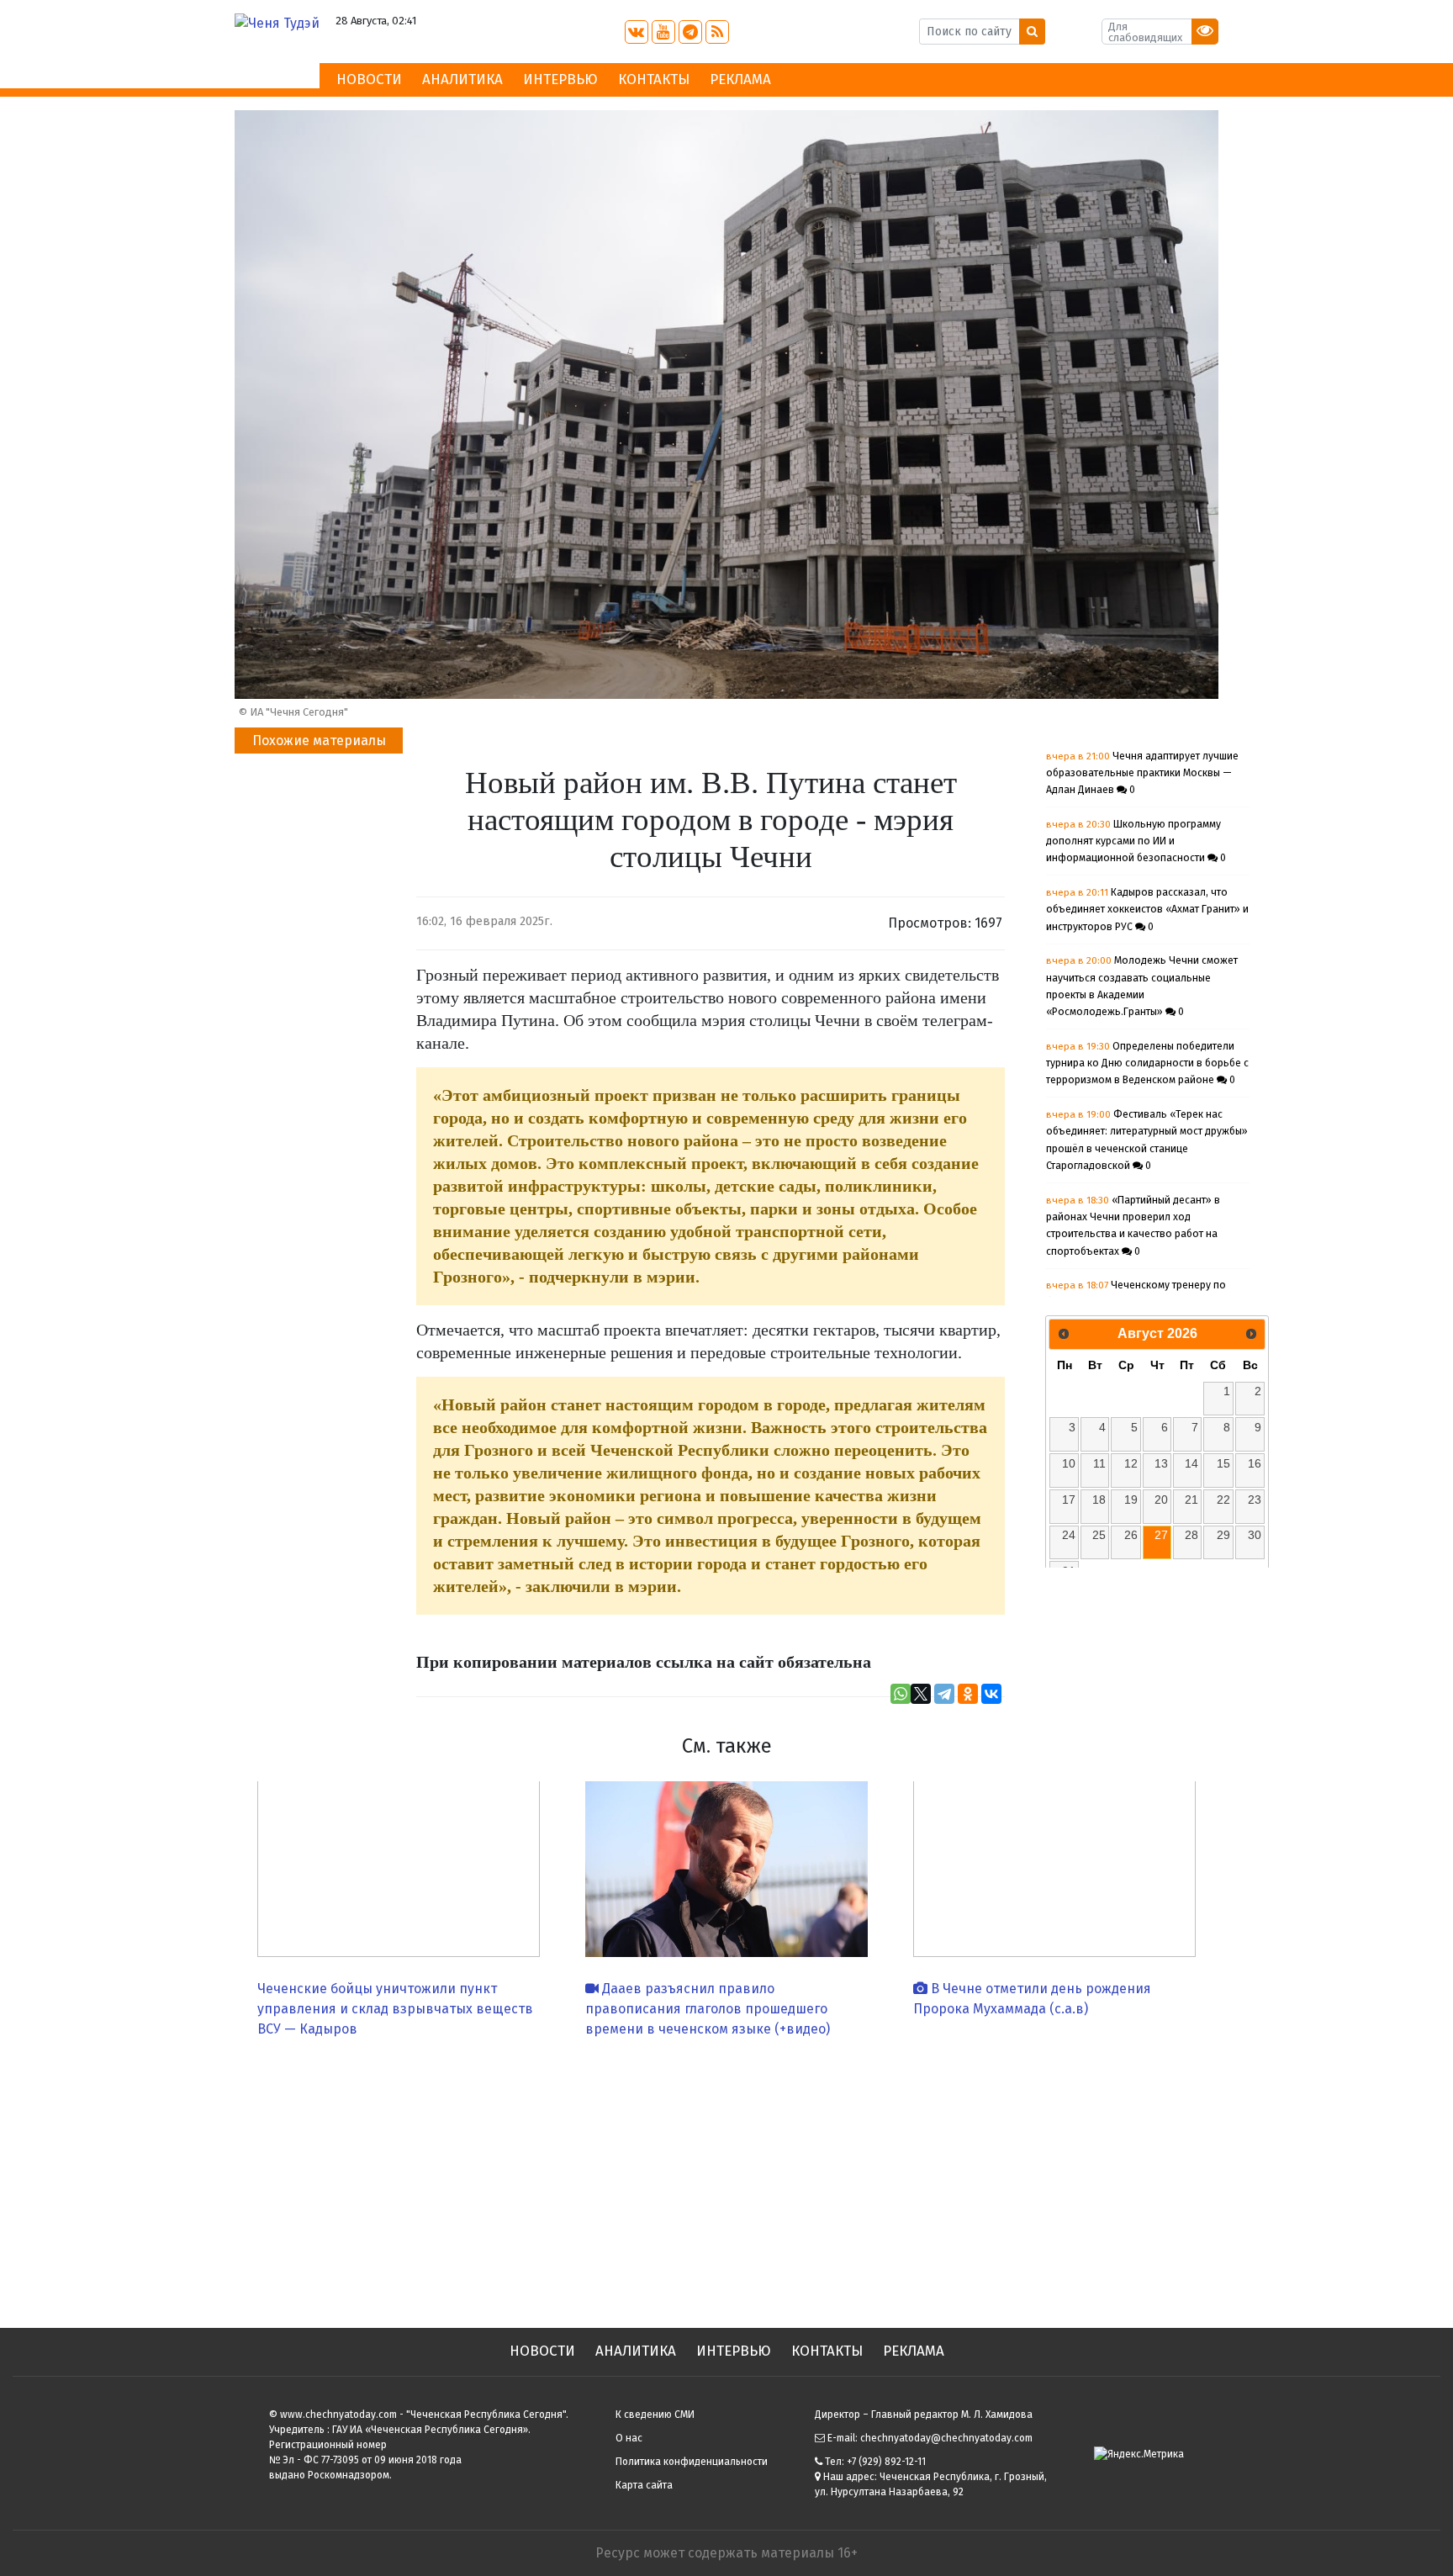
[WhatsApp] (901, 1694)
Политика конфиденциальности (692, 2462)
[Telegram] (944, 1694)
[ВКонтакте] (991, 1694)
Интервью (560, 79)
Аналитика (462, 79)
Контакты (654, 79)
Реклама (740, 79)
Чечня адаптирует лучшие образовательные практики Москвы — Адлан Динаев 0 (1142, 773)
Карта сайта (644, 2485)
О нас (629, 2438)
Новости (369, 79)
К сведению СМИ (655, 2415)
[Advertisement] (726, 2177)
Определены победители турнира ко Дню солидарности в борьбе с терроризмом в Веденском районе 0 (1147, 1063)
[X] (921, 1694)
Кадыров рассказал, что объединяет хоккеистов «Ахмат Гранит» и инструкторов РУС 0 (1147, 910)
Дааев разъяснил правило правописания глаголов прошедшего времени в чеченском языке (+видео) (708, 2009)
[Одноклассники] (968, 1694)
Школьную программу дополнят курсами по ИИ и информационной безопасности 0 (1136, 841)
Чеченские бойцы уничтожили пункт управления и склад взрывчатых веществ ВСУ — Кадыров (395, 2009)
